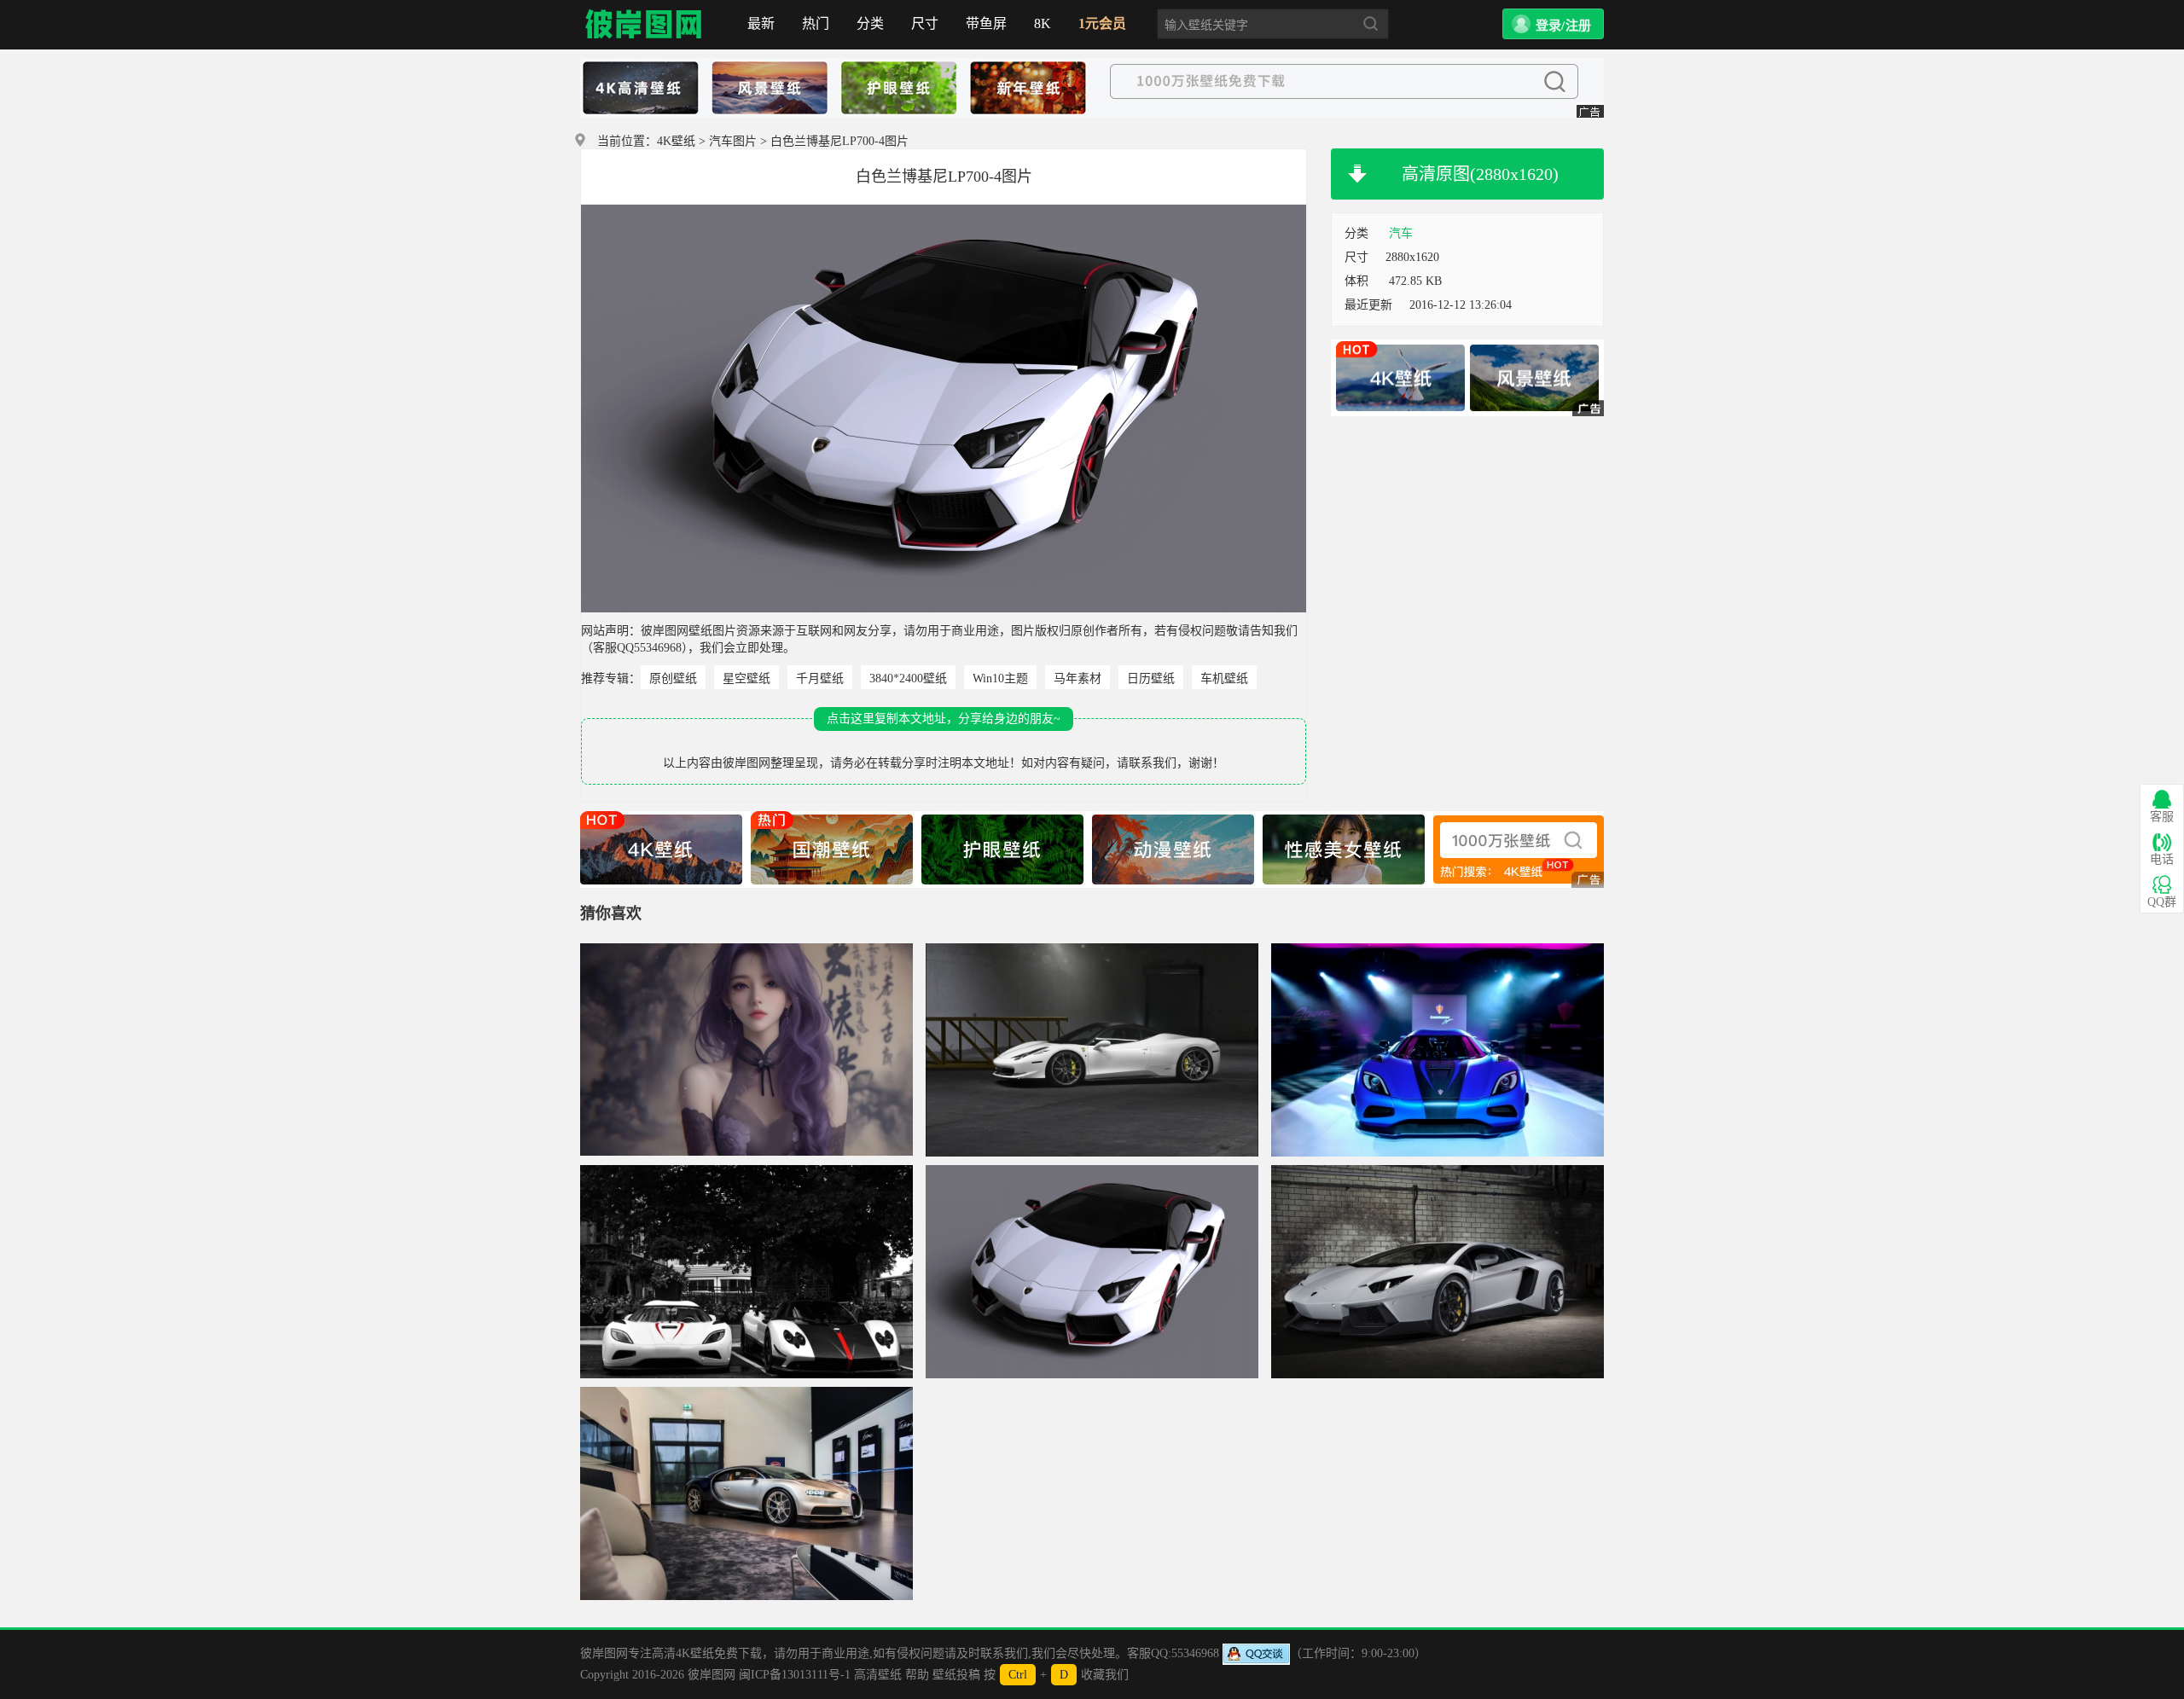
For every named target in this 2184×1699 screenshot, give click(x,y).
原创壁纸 (673, 678)
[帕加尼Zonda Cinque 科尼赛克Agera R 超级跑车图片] (746, 1272)
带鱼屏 (986, 23)
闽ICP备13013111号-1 (795, 1675)
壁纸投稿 (956, 1675)
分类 (870, 23)
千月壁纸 (820, 678)
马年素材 (1077, 678)
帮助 (917, 1675)
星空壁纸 (746, 678)
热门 (816, 23)
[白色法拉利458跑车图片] (1092, 1050)
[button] (1553, 24)
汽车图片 (733, 141)
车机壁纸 (1224, 678)
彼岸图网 (644, 25)
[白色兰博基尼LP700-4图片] (1092, 1272)
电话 (2162, 859)
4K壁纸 (676, 141)
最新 (761, 23)
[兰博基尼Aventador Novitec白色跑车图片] (1438, 1272)
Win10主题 (1000, 678)
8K (1043, 23)
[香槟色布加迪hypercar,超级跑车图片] (746, 1493)
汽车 (1401, 233)
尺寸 (925, 23)
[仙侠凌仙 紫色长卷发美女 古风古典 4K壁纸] (746, 1050)
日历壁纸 (1151, 678)
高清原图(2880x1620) (1480, 174)
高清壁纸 (878, 1675)
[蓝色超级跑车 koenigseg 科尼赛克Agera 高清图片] (1438, 1050)
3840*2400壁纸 (908, 678)
